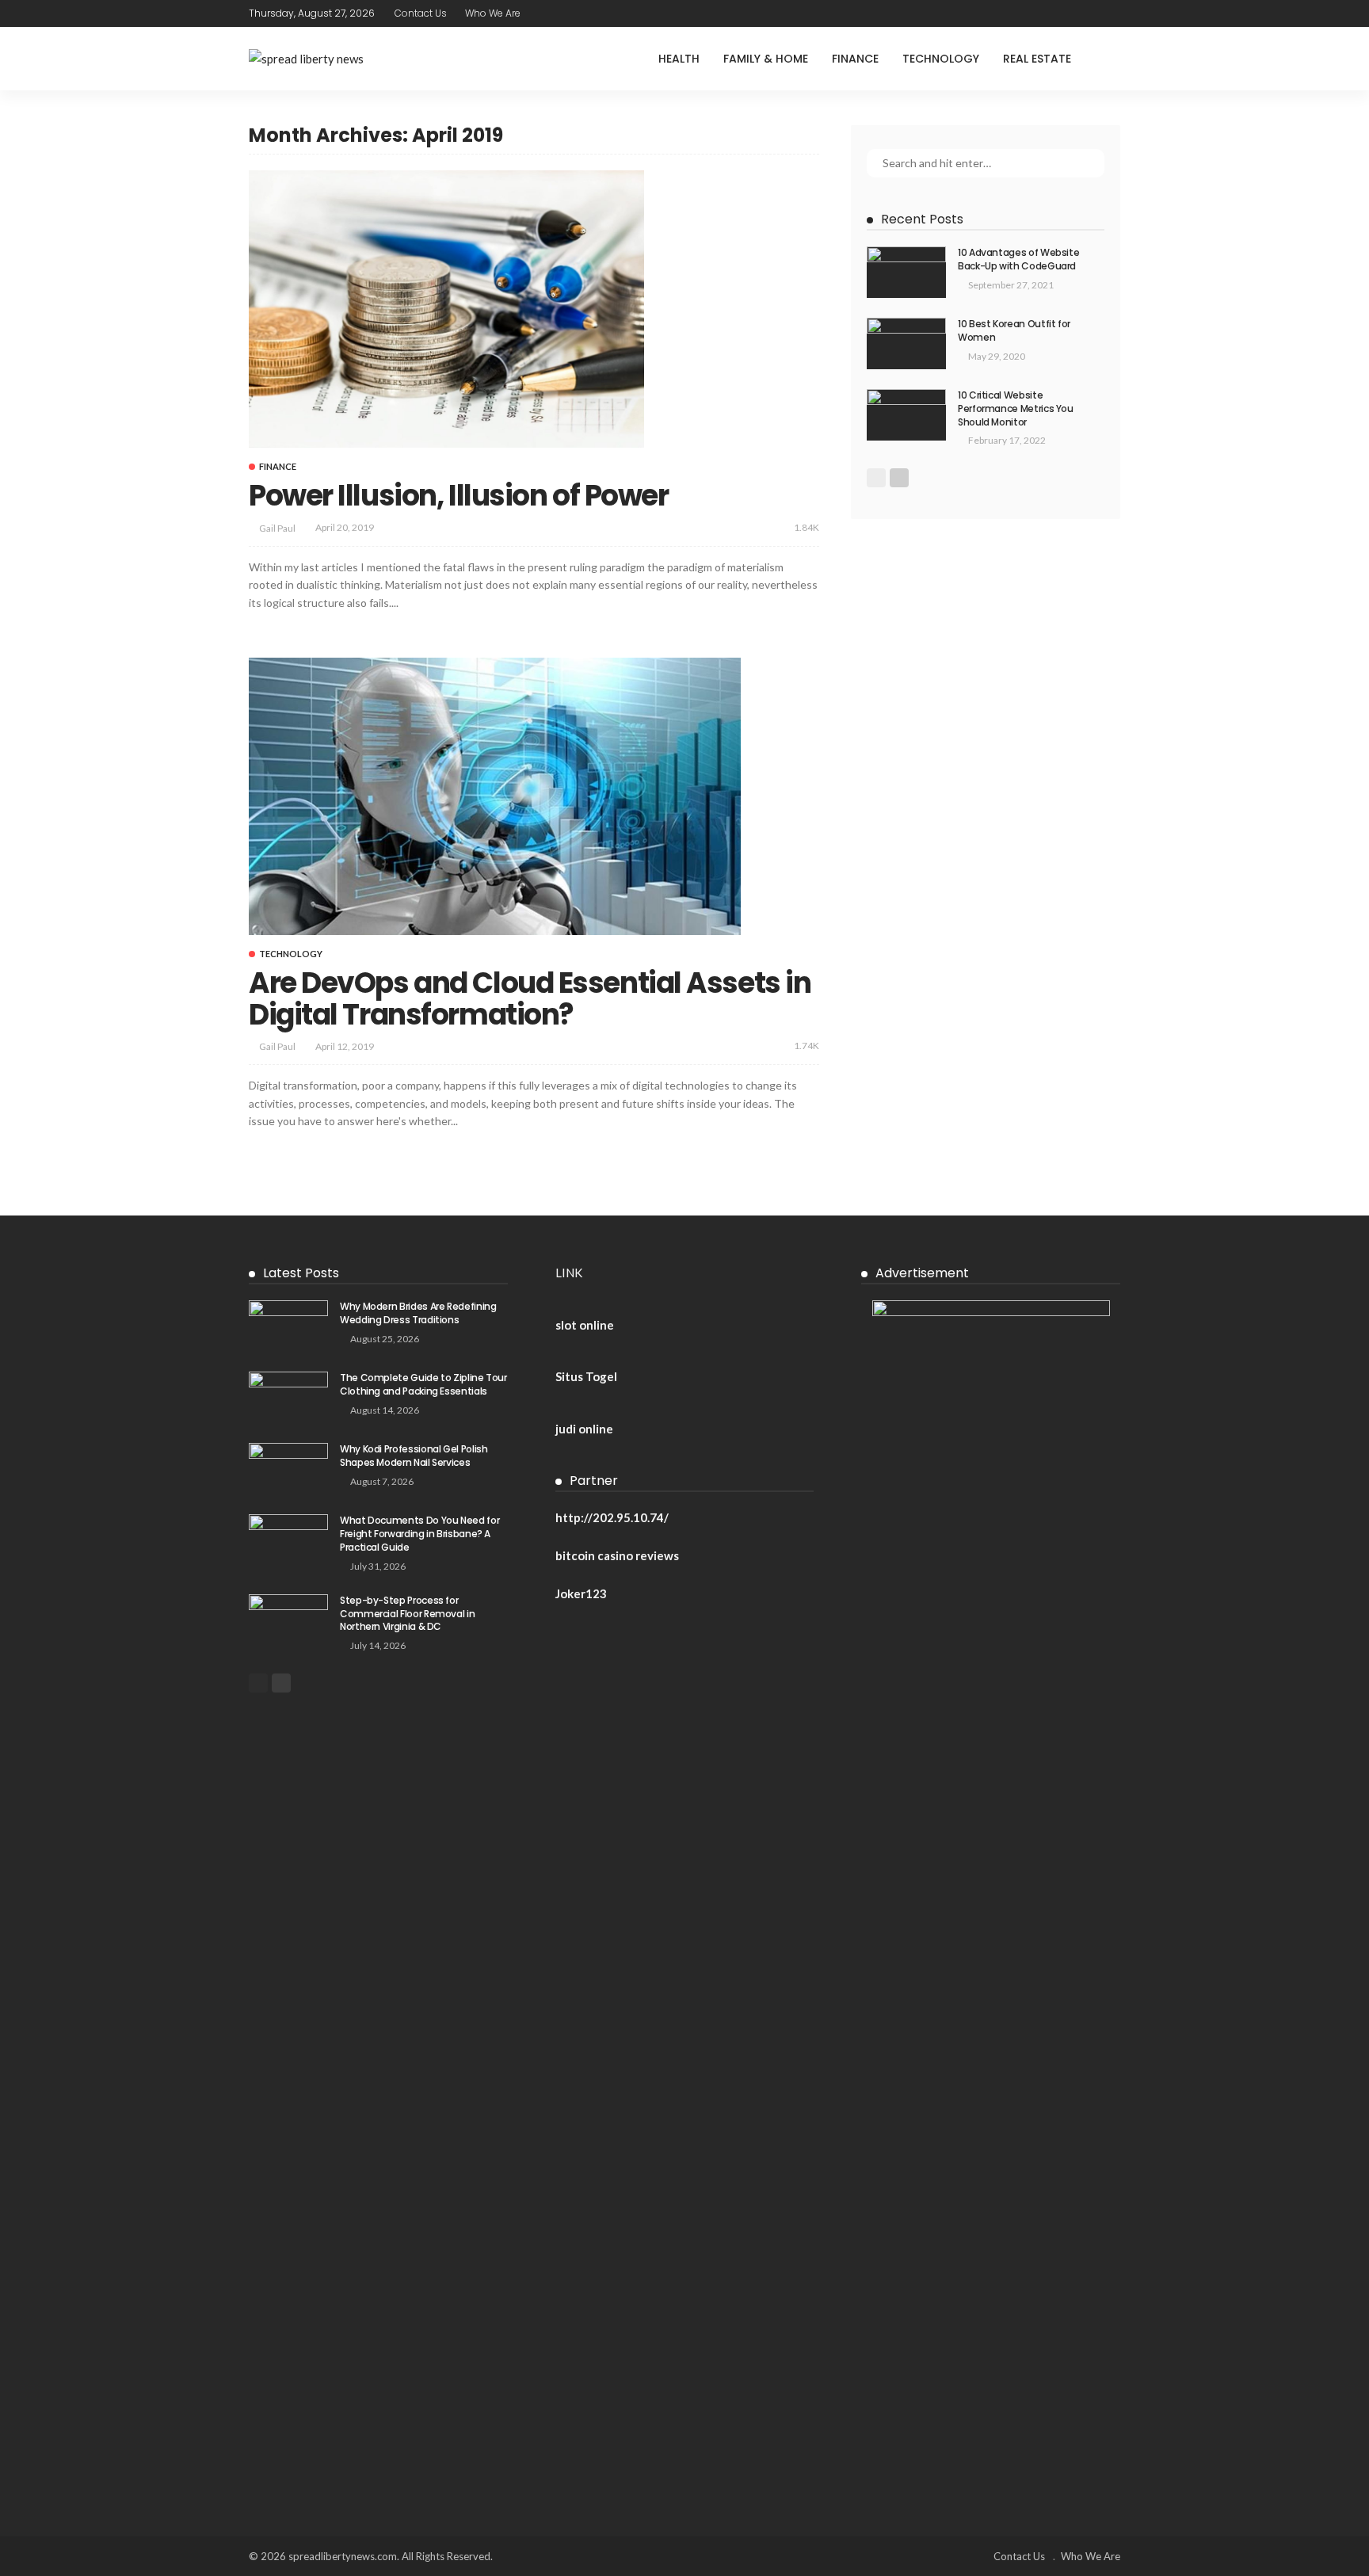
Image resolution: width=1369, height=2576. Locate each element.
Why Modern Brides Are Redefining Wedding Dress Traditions (418, 1313)
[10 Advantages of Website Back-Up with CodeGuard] (906, 272)
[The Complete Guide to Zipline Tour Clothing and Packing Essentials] (288, 1397)
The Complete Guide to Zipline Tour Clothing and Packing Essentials (423, 1384)
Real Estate (1037, 59)
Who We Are (493, 13)
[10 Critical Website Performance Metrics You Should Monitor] (906, 415)
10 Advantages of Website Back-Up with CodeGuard (1018, 259)
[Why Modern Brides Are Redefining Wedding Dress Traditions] (288, 1326)
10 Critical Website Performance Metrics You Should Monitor (1016, 408)
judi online (584, 1429)
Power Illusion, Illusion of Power (458, 496)
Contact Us (421, 13)
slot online (585, 1325)
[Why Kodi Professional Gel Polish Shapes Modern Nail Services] (288, 1469)
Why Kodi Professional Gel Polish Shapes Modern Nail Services (414, 1456)
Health (679, 59)
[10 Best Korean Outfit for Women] (906, 343)
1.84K (807, 527)
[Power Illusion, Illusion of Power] (446, 309)
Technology (941, 59)
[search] (1108, 59)
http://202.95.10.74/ (612, 1517)
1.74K (807, 1046)
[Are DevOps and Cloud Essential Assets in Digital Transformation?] (495, 796)
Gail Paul (277, 528)
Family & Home (766, 59)
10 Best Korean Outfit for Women (1014, 330)
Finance (855, 59)
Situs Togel (586, 1376)
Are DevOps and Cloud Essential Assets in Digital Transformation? (530, 999)
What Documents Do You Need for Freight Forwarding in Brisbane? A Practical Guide (419, 1534)
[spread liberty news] (306, 59)
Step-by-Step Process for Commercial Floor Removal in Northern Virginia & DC (407, 1614)
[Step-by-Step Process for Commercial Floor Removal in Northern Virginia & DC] (288, 1620)
